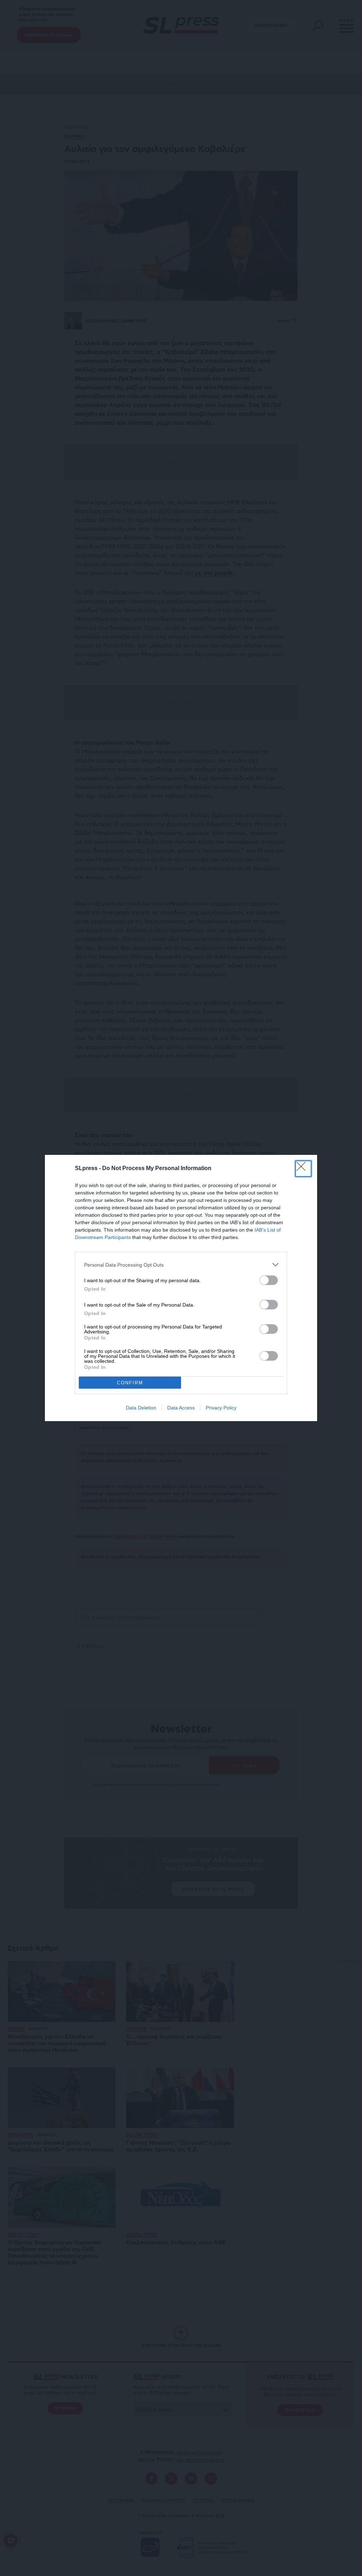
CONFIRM (130, 1383)
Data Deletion (141, 1408)
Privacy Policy (221, 1408)
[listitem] (181, 1265)
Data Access (181, 1408)
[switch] (269, 1280)
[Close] (303, 1169)
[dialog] (181, 1288)
